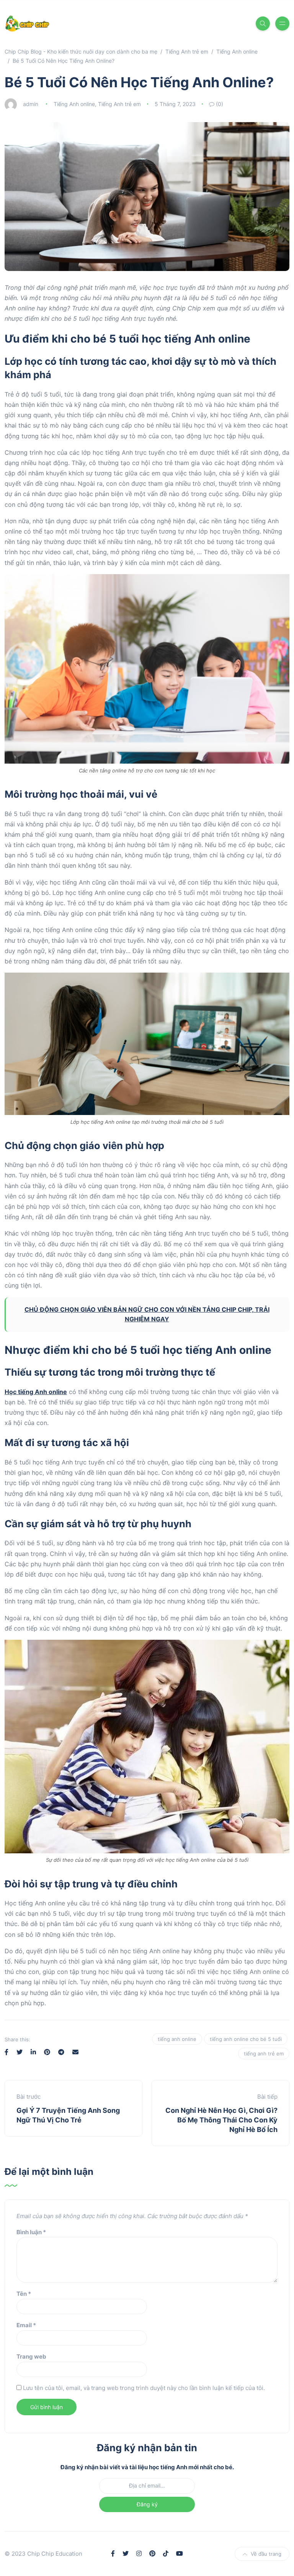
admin (31, 104)
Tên (24, 2294)
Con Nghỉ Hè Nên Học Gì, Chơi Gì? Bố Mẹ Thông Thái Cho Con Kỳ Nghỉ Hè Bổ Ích (221, 2120)
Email (26, 2325)
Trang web (31, 2356)
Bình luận (31, 2232)
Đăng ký (147, 2504)
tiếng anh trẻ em (264, 2054)
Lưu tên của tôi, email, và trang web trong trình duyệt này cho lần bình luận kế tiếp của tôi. (144, 2388)
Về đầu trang (266, 2554)
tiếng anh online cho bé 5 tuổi (246, 2039)
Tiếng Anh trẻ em (119, 104)
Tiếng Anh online (74, 104)
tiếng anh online (177, 2039)
